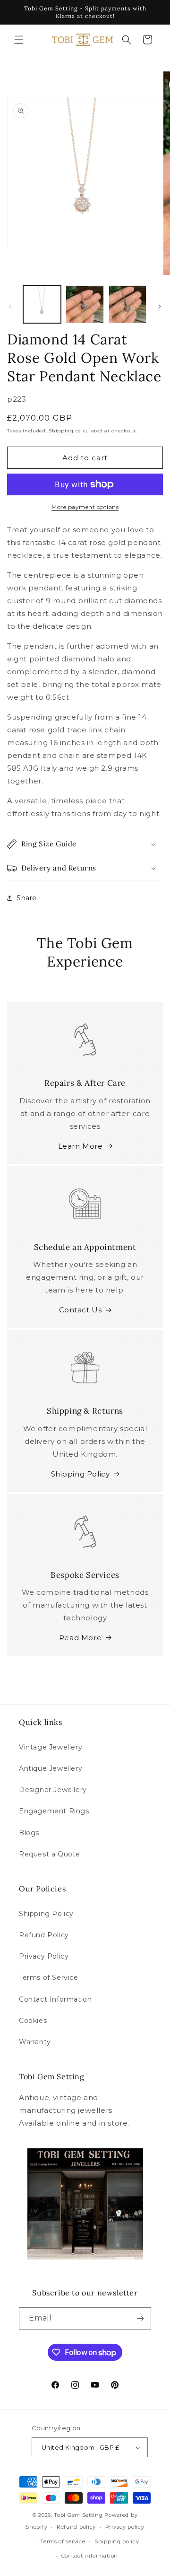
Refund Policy (44, 1935)
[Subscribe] (140, 2318)
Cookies (33, 2021)
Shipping (61, 431)
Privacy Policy (44, 1956)
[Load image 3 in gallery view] (127, 304)
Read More (80, 1638)
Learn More (81, 1146)
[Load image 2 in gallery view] (85, 304)
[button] (19, 40)
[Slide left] (10, 307)
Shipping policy (117, 2541)
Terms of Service (49, 1978)
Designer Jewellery (53, 1790)
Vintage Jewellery (51, 1747)
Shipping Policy (81, 1474)
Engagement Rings (54, 1811)
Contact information (90, 2556)
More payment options (85, 507)
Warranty (35, 2042)
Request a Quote (50, 1854)
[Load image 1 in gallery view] (42, 304)
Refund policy (76, 2527)
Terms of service (63, 2541)
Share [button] (27, 898)
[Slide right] (160, 307)
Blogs (29, 1833)
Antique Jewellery (51, 1768)
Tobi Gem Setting (78, 2515)
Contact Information (55, 1999)
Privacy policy (125, 2527)
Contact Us (81, 1310)
